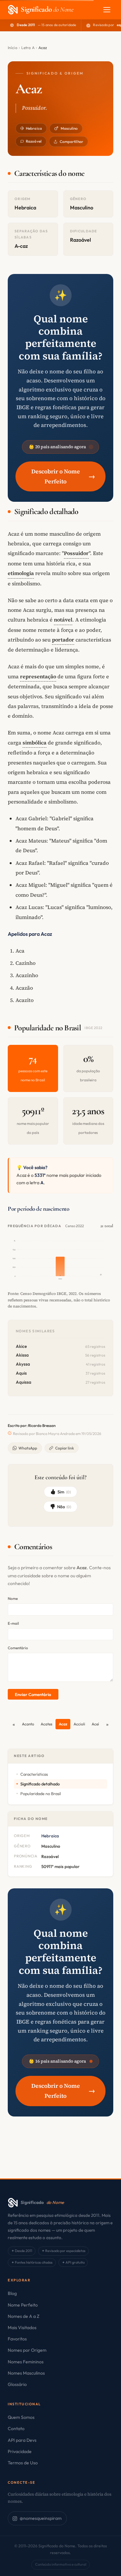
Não (64, 1507)
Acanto (28, 1724)
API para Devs (22, 2440)
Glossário (17, 2384)
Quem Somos (21, 2417)
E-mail (13, 1623)
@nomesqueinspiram (41, 2518)
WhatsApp (28, 1448)
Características (34, 1774)
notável (63, 620)
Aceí (95, 1724)
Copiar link (65, 1448)
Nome (13, 1598)
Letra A (28, 48)
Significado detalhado (40, 1784)
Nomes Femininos (26, 2362)
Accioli (79, 1724)
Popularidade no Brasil (41, 1793)
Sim (64, 1492)
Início (13, 48)
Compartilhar (71, 141)
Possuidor (76, 553)
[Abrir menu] (107, 10)
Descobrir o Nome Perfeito (63, 476)
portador (63, 640)
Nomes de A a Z (24, 2316)
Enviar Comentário (33, 1694)
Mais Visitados (22, 2328)
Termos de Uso (23, 2463)
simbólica (35, 742)
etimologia (21, 573)
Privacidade (20, 2451)
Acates (46, 1724)
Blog (12, 2293)
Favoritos (17, 2339)
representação (38, 676)
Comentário (18, 1648)
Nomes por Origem (27, 2350)
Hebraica (34, 128)
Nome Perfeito (23, 2305)
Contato (16, 2429)
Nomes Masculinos (26, 2373)
